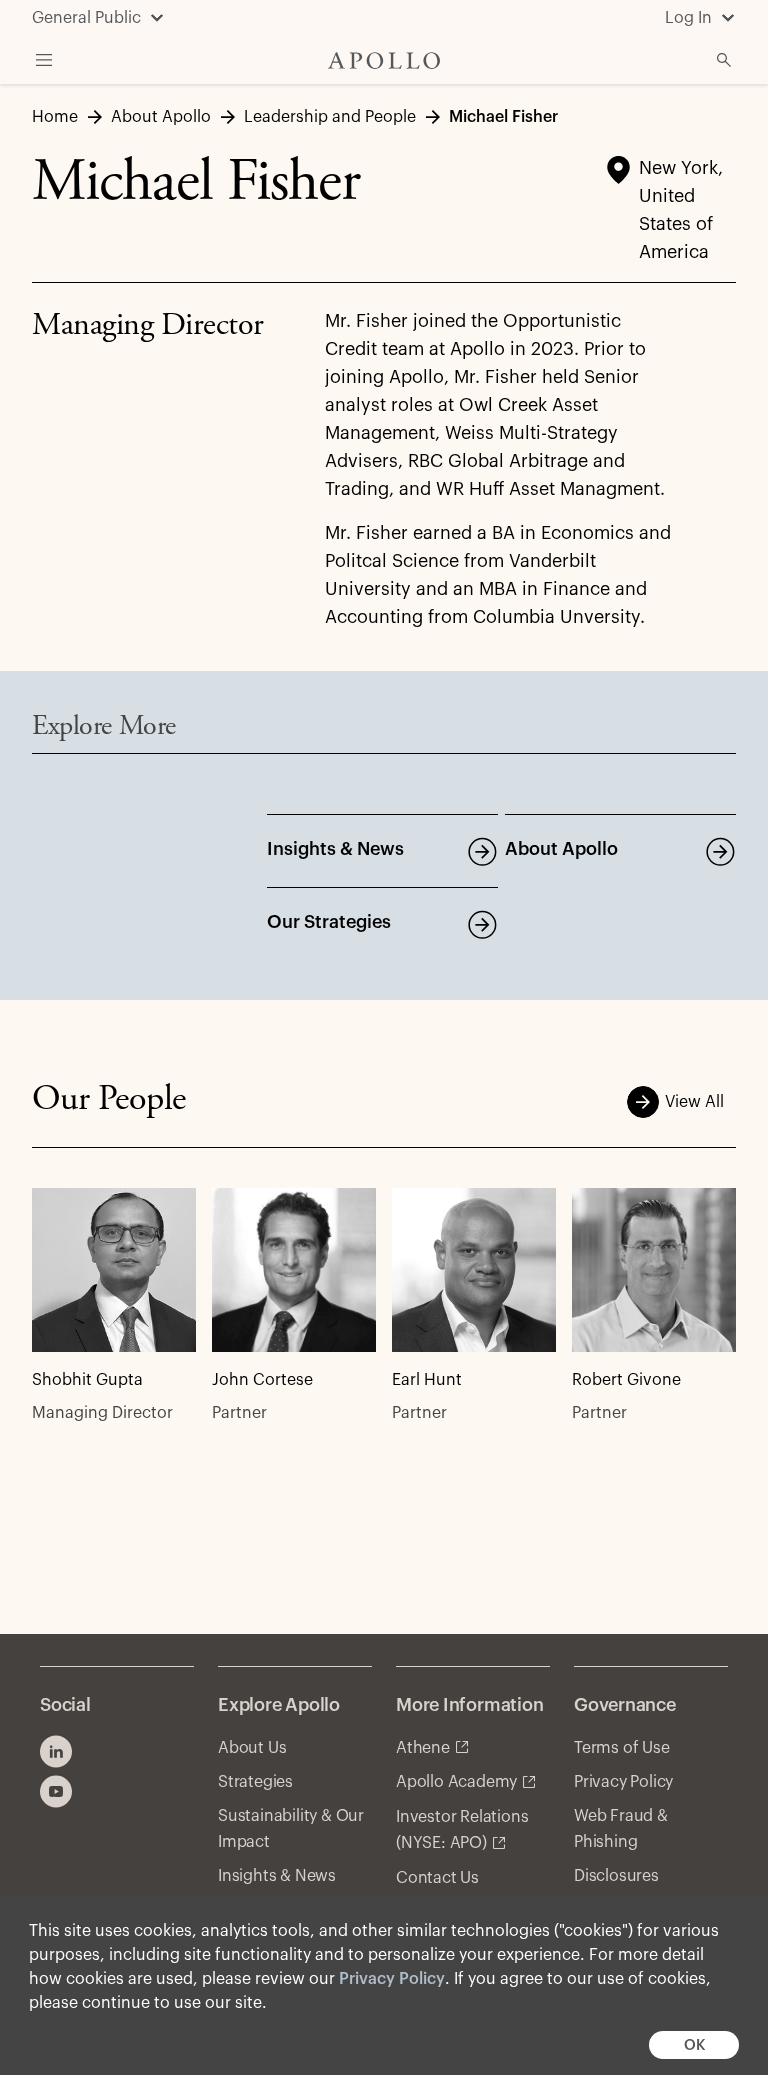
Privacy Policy (392, 1979)
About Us (252, 1748)
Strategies (255, 1782)
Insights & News (335, 849)
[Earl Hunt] (474, 1270)
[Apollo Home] (384, 60)
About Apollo (561, 849)
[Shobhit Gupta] (114, 1270)
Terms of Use (622, 1748)
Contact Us (437, 1878)
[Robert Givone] (654, 1270)
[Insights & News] (482, 851)
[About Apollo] (720, 851)
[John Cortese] (294, 1270)
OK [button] (694, 2045)
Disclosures (616, 1876)
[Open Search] (724, 60)
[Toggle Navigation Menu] (44, 60)
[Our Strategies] (482, 924)
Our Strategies (329, 922)
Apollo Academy (456, 1782)
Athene (423, 1748)
